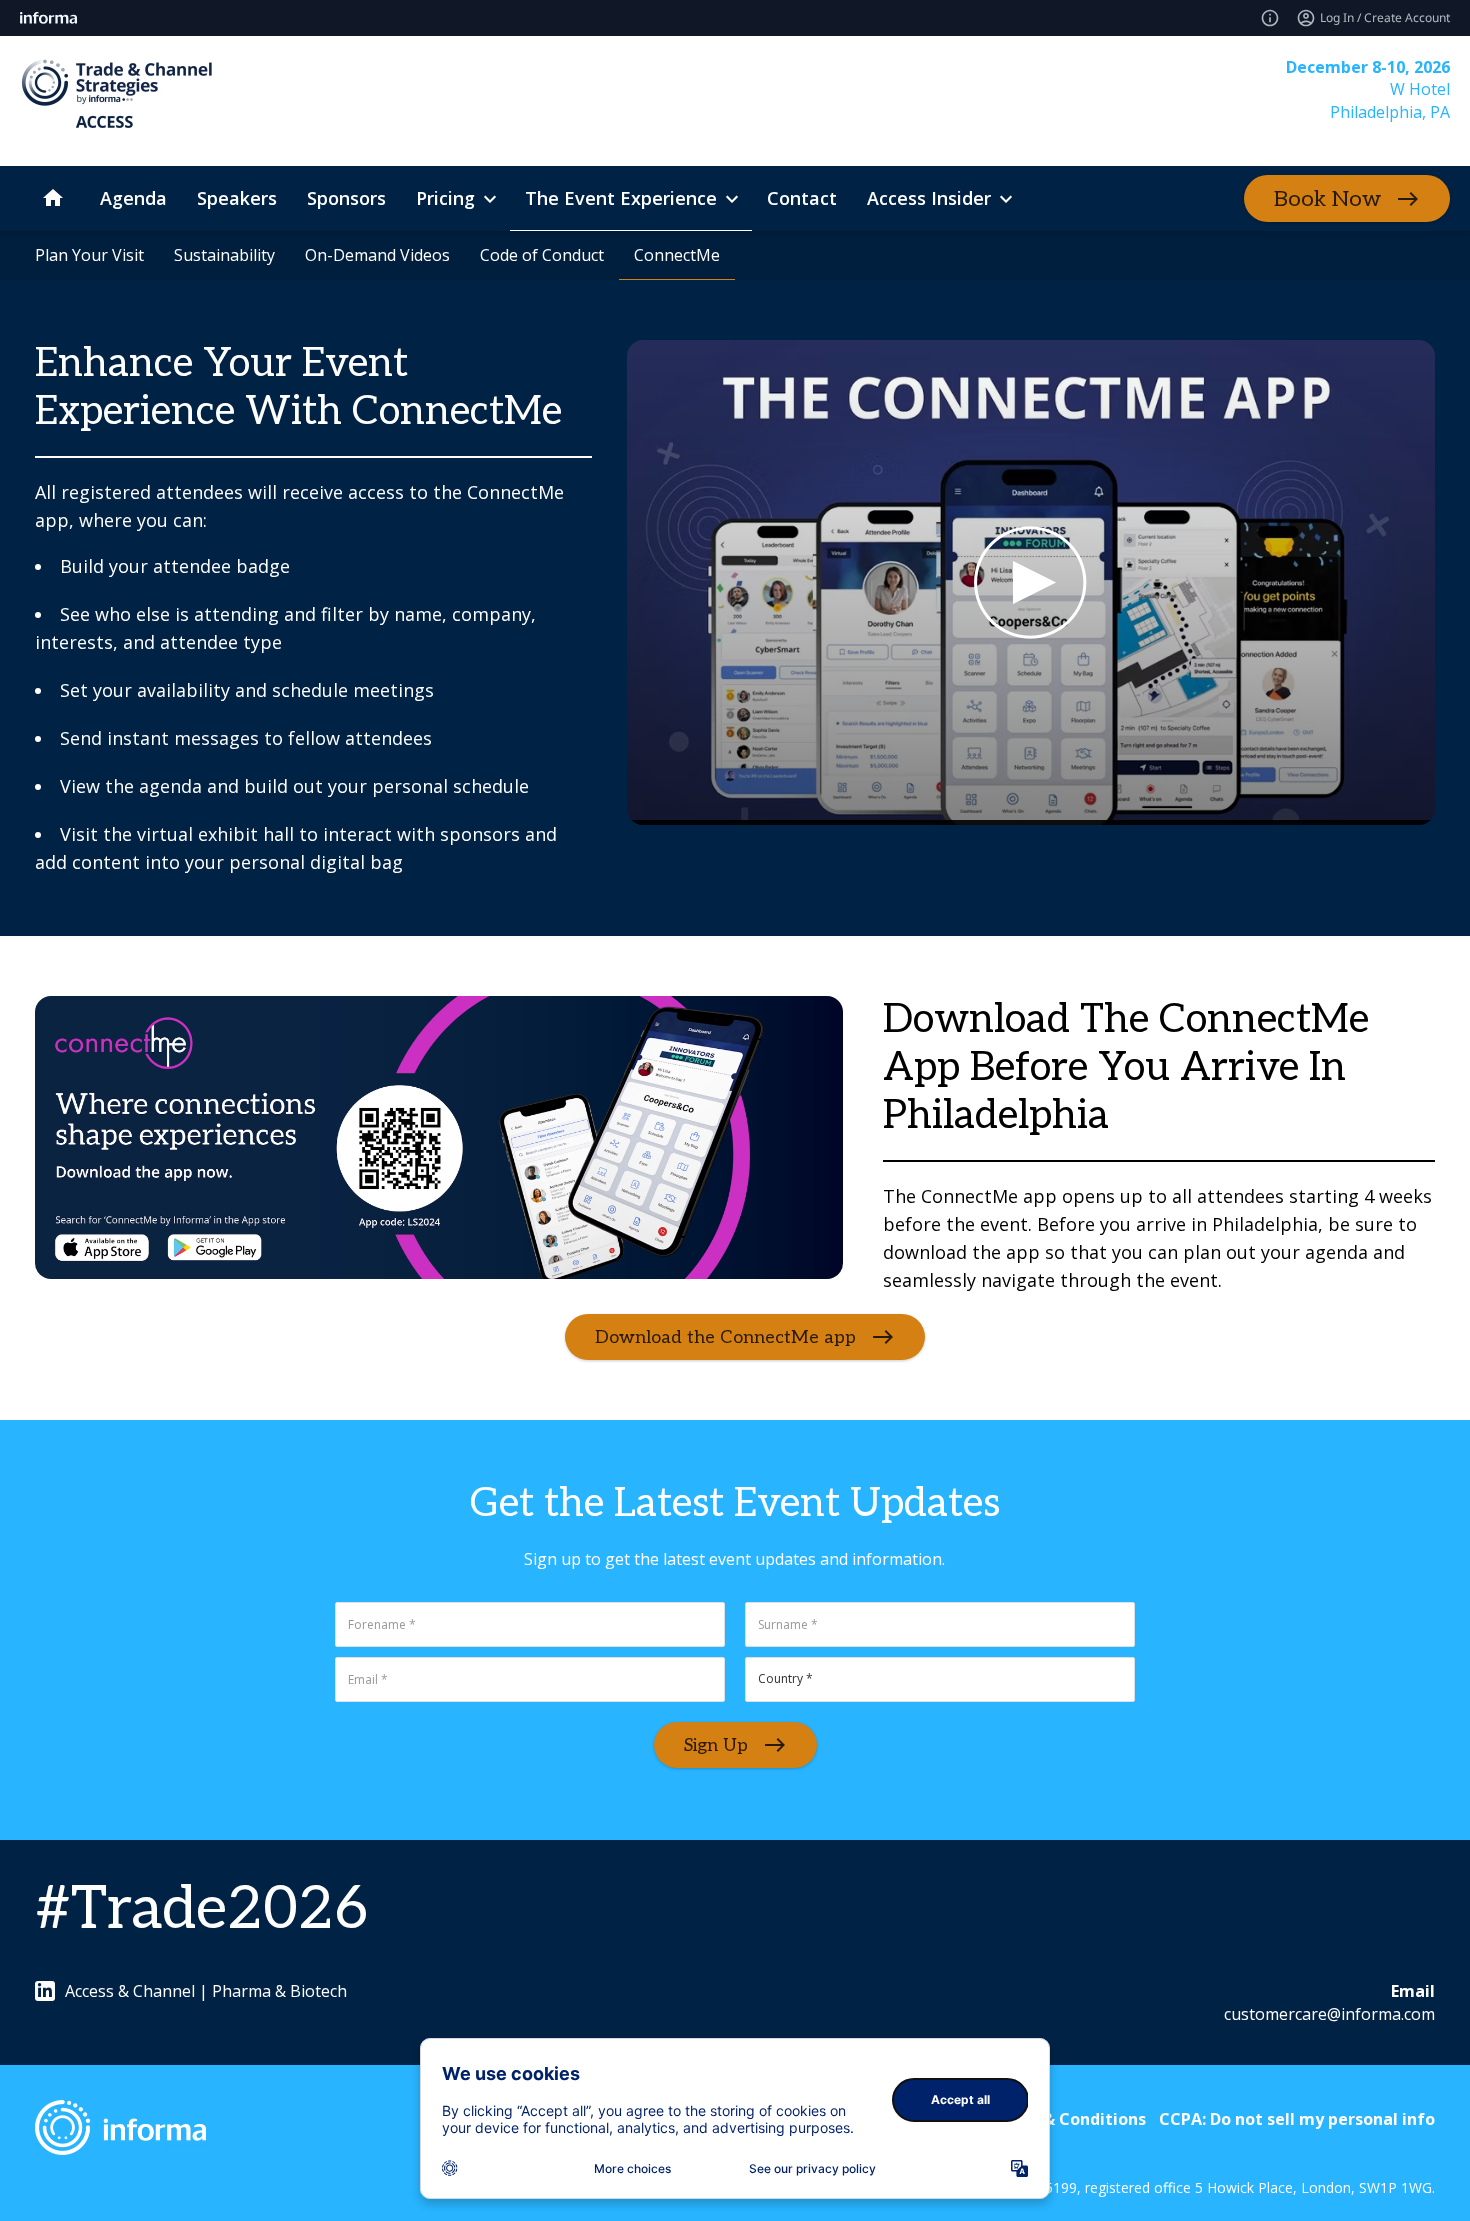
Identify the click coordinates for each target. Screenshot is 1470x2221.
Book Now (1327, 199)
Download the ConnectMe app (725, 1337)
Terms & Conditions (1066, 2119)
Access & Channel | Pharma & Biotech (206, 1991)
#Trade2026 (201, 1910)
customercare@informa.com (1329, 2014)
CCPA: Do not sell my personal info (1297, 2119)
